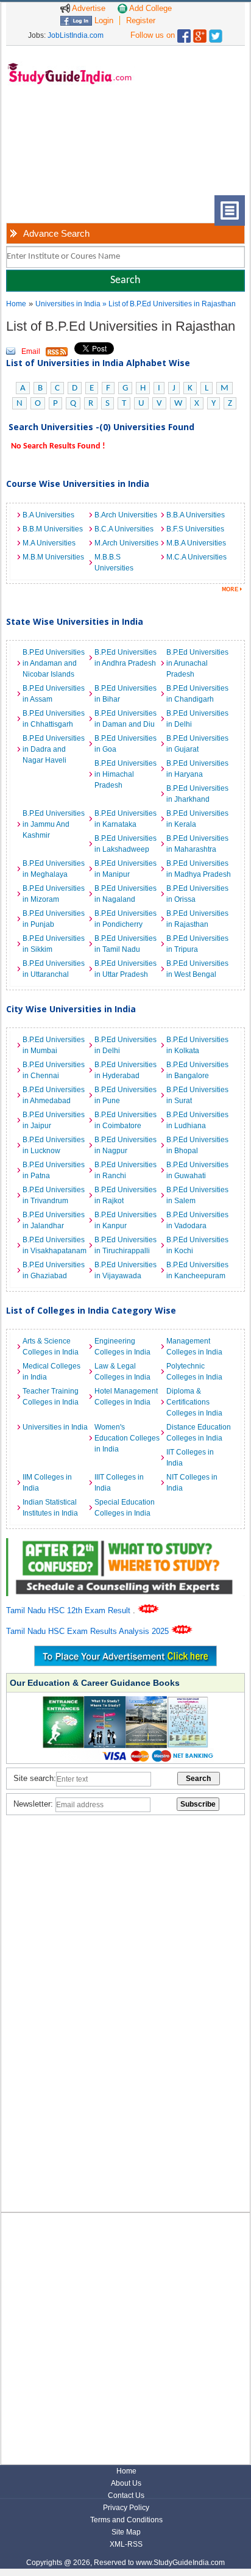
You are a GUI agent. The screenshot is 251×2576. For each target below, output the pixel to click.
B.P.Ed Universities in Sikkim (54, 944)
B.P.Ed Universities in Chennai (54, 1070)
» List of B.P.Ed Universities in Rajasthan (169, 304)
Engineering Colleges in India (122, 1347)
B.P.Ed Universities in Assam (54, 694)
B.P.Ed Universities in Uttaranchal (54, 969)
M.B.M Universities (53, 557)
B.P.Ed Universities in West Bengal (197, 969)
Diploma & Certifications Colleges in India (194, 1402)
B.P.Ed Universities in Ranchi (125, 1170)
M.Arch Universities (126, 543)
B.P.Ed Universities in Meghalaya (54, 869)
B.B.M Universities (53, 529)
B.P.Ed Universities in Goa (125, 744)
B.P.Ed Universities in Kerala (197, 819)
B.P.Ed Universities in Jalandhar (54, 1220)
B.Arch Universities (126, 515)
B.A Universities (48, 515)
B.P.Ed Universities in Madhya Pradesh (199, 869)
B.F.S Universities (195, 529)
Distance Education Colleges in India (199, 1433)
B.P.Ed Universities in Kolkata (197, 1045)
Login (103, 20)
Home (16, 304)
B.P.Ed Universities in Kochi (197, 1245)
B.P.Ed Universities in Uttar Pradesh (125, 969)
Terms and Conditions (126, 2520)
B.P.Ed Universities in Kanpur (125, 1220)
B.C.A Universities (124, 529)
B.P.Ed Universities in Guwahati (197, 1170)
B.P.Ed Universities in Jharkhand (197, 794)
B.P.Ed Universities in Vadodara (197, 1220)
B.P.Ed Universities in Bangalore (197, 1070)
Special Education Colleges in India (125, 1508)
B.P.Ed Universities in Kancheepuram (197, 1270)
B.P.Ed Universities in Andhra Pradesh (125, 658)
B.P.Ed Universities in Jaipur (54, 1120)
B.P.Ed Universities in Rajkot (125, 1195)
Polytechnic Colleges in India (194, 1372)
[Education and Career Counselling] (125, 1545)
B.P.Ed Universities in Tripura (197, 944)
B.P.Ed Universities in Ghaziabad (54, 1270)
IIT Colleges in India (190, 1458)
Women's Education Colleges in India (127, 1438)
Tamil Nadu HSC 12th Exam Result (69, 1610)
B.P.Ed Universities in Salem (197, 1195)
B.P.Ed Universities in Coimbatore (125, 1120)
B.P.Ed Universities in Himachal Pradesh (125, 774)
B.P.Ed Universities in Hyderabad (125, 1070)
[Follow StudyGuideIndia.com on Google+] (200, 33)
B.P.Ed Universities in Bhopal (197, 1145)
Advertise (88, 8)
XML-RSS (126, 2544)
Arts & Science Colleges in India (51, 1347)
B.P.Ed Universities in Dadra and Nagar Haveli (54, 749)
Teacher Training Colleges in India (51, 1397)
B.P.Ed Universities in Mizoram (54, 894)
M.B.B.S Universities (114, 563)
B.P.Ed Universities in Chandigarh (197, 694)
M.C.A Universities (196, 557)
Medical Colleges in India (51, 1372)
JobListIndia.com (76, 35)
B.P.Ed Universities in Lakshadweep (125, 844)
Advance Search (56, 233)
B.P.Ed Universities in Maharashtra (197, 844)
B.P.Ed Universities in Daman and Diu (125, 719)
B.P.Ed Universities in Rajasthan (197, 919)
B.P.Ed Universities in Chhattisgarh (54, 719)
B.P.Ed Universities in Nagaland (125, 894)
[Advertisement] (61, 149)
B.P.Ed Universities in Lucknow (54, 1145)
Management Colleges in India (194, 1347)
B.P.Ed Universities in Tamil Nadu (125, 944)
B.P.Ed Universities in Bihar (125, 694)
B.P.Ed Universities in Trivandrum (54, 1195)
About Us (126, 2483)
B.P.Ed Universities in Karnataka (125, 819)
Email (31, 351)
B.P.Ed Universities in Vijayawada (125, 1270)
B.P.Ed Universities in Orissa (197, 894)
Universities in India (69, 304)
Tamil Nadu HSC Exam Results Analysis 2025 (89, 1631)
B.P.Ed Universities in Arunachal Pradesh (197, 663)
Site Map (126, 2532)
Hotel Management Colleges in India (126, 1397)
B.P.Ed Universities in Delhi (197, 719)
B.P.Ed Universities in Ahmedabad (54, 1095)
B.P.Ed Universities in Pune (125, 1095)
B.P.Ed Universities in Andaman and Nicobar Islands (54, 663)
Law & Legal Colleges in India (122, 1372)
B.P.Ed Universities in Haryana (197, 769)
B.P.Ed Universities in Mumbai (54, 1045)
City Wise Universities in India (71, 1009)
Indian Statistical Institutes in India (50, 1508)
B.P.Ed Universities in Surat (197, 1095)
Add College (150, 8)
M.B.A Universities (196, 543)
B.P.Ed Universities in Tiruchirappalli (125, 1245)
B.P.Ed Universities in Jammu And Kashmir (54, 824)
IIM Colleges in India (47, 1483)
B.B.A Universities (196, 515)
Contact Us (126, 2495)
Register (141, 20)
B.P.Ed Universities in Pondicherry (125, 919)
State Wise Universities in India (75, 621)
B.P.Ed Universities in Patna (54, 1170)
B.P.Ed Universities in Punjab (54, 919)
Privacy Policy (126, 2508)
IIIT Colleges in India (119, 1483)
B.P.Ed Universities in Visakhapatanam (55, 1245)
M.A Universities (49, 543)
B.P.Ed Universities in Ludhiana (197, 1120)
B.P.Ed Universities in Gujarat (197, 744)
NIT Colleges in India (192, 1483)
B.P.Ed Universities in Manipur (125, 869)
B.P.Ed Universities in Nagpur (125, 1145)
